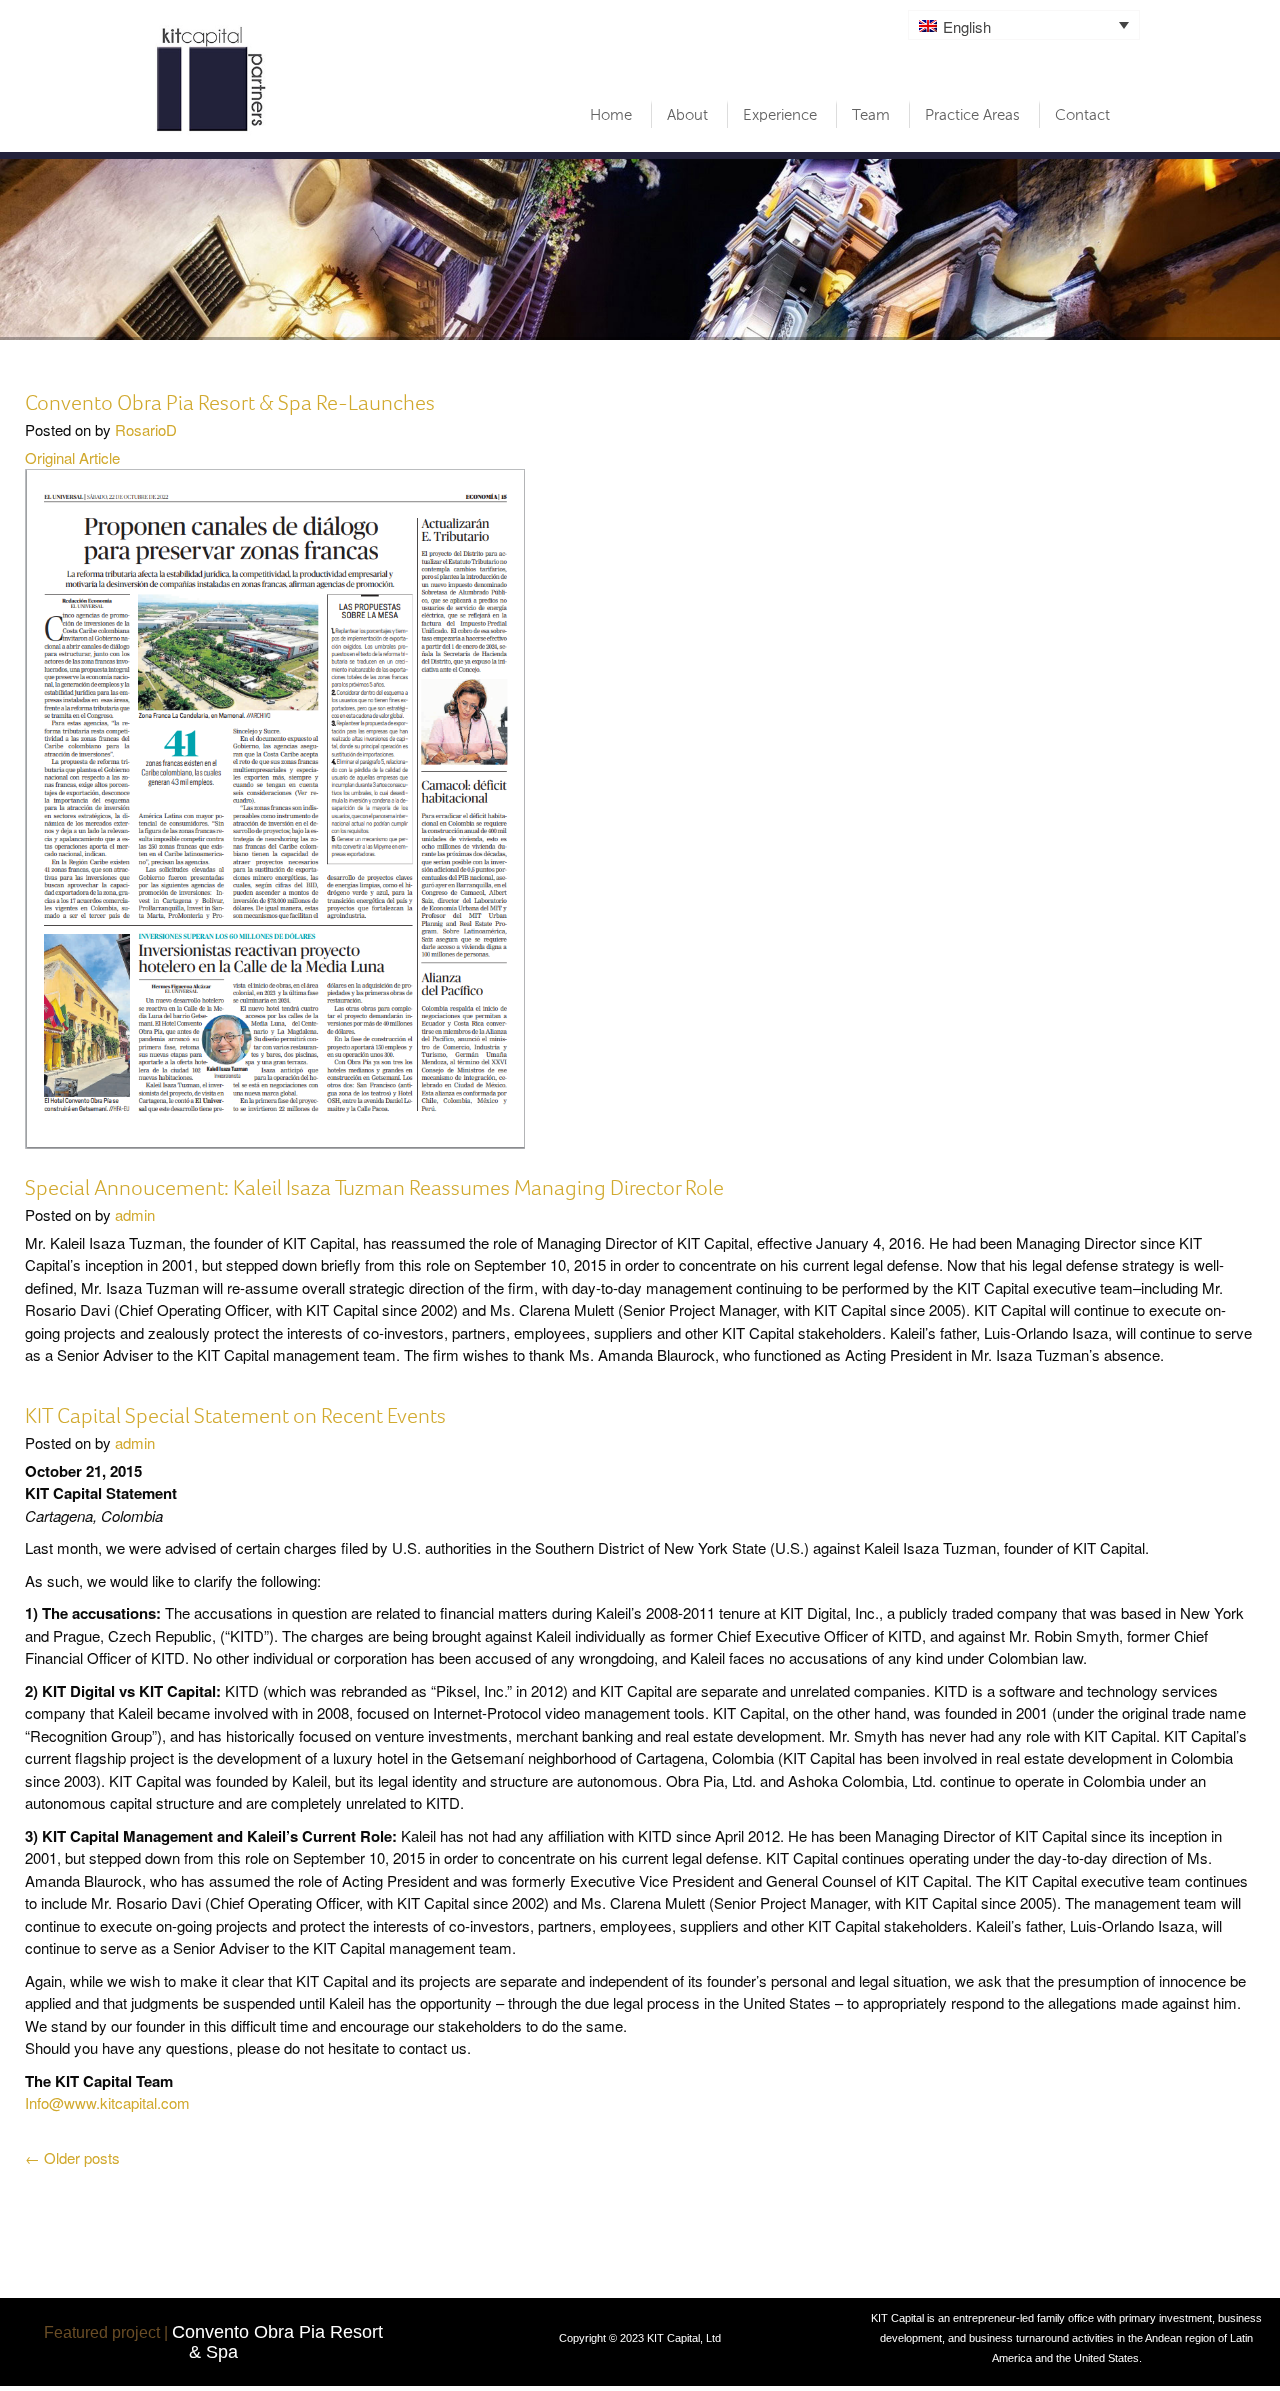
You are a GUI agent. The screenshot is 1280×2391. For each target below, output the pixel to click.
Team (871, 115)
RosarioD (146, 429)
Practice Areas (972, 115)
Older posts (72, 2157)
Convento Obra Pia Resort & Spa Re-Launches (230, 402)
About (687, 115)
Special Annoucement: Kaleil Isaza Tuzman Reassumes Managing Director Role (374, 1187)
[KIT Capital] (212, 78)
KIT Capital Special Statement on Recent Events (235, 1415)
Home (611, 115)
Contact (1082, 115)
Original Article (72, 457)
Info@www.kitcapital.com (107, 2102)
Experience (780, 115)
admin (135, 1214)
